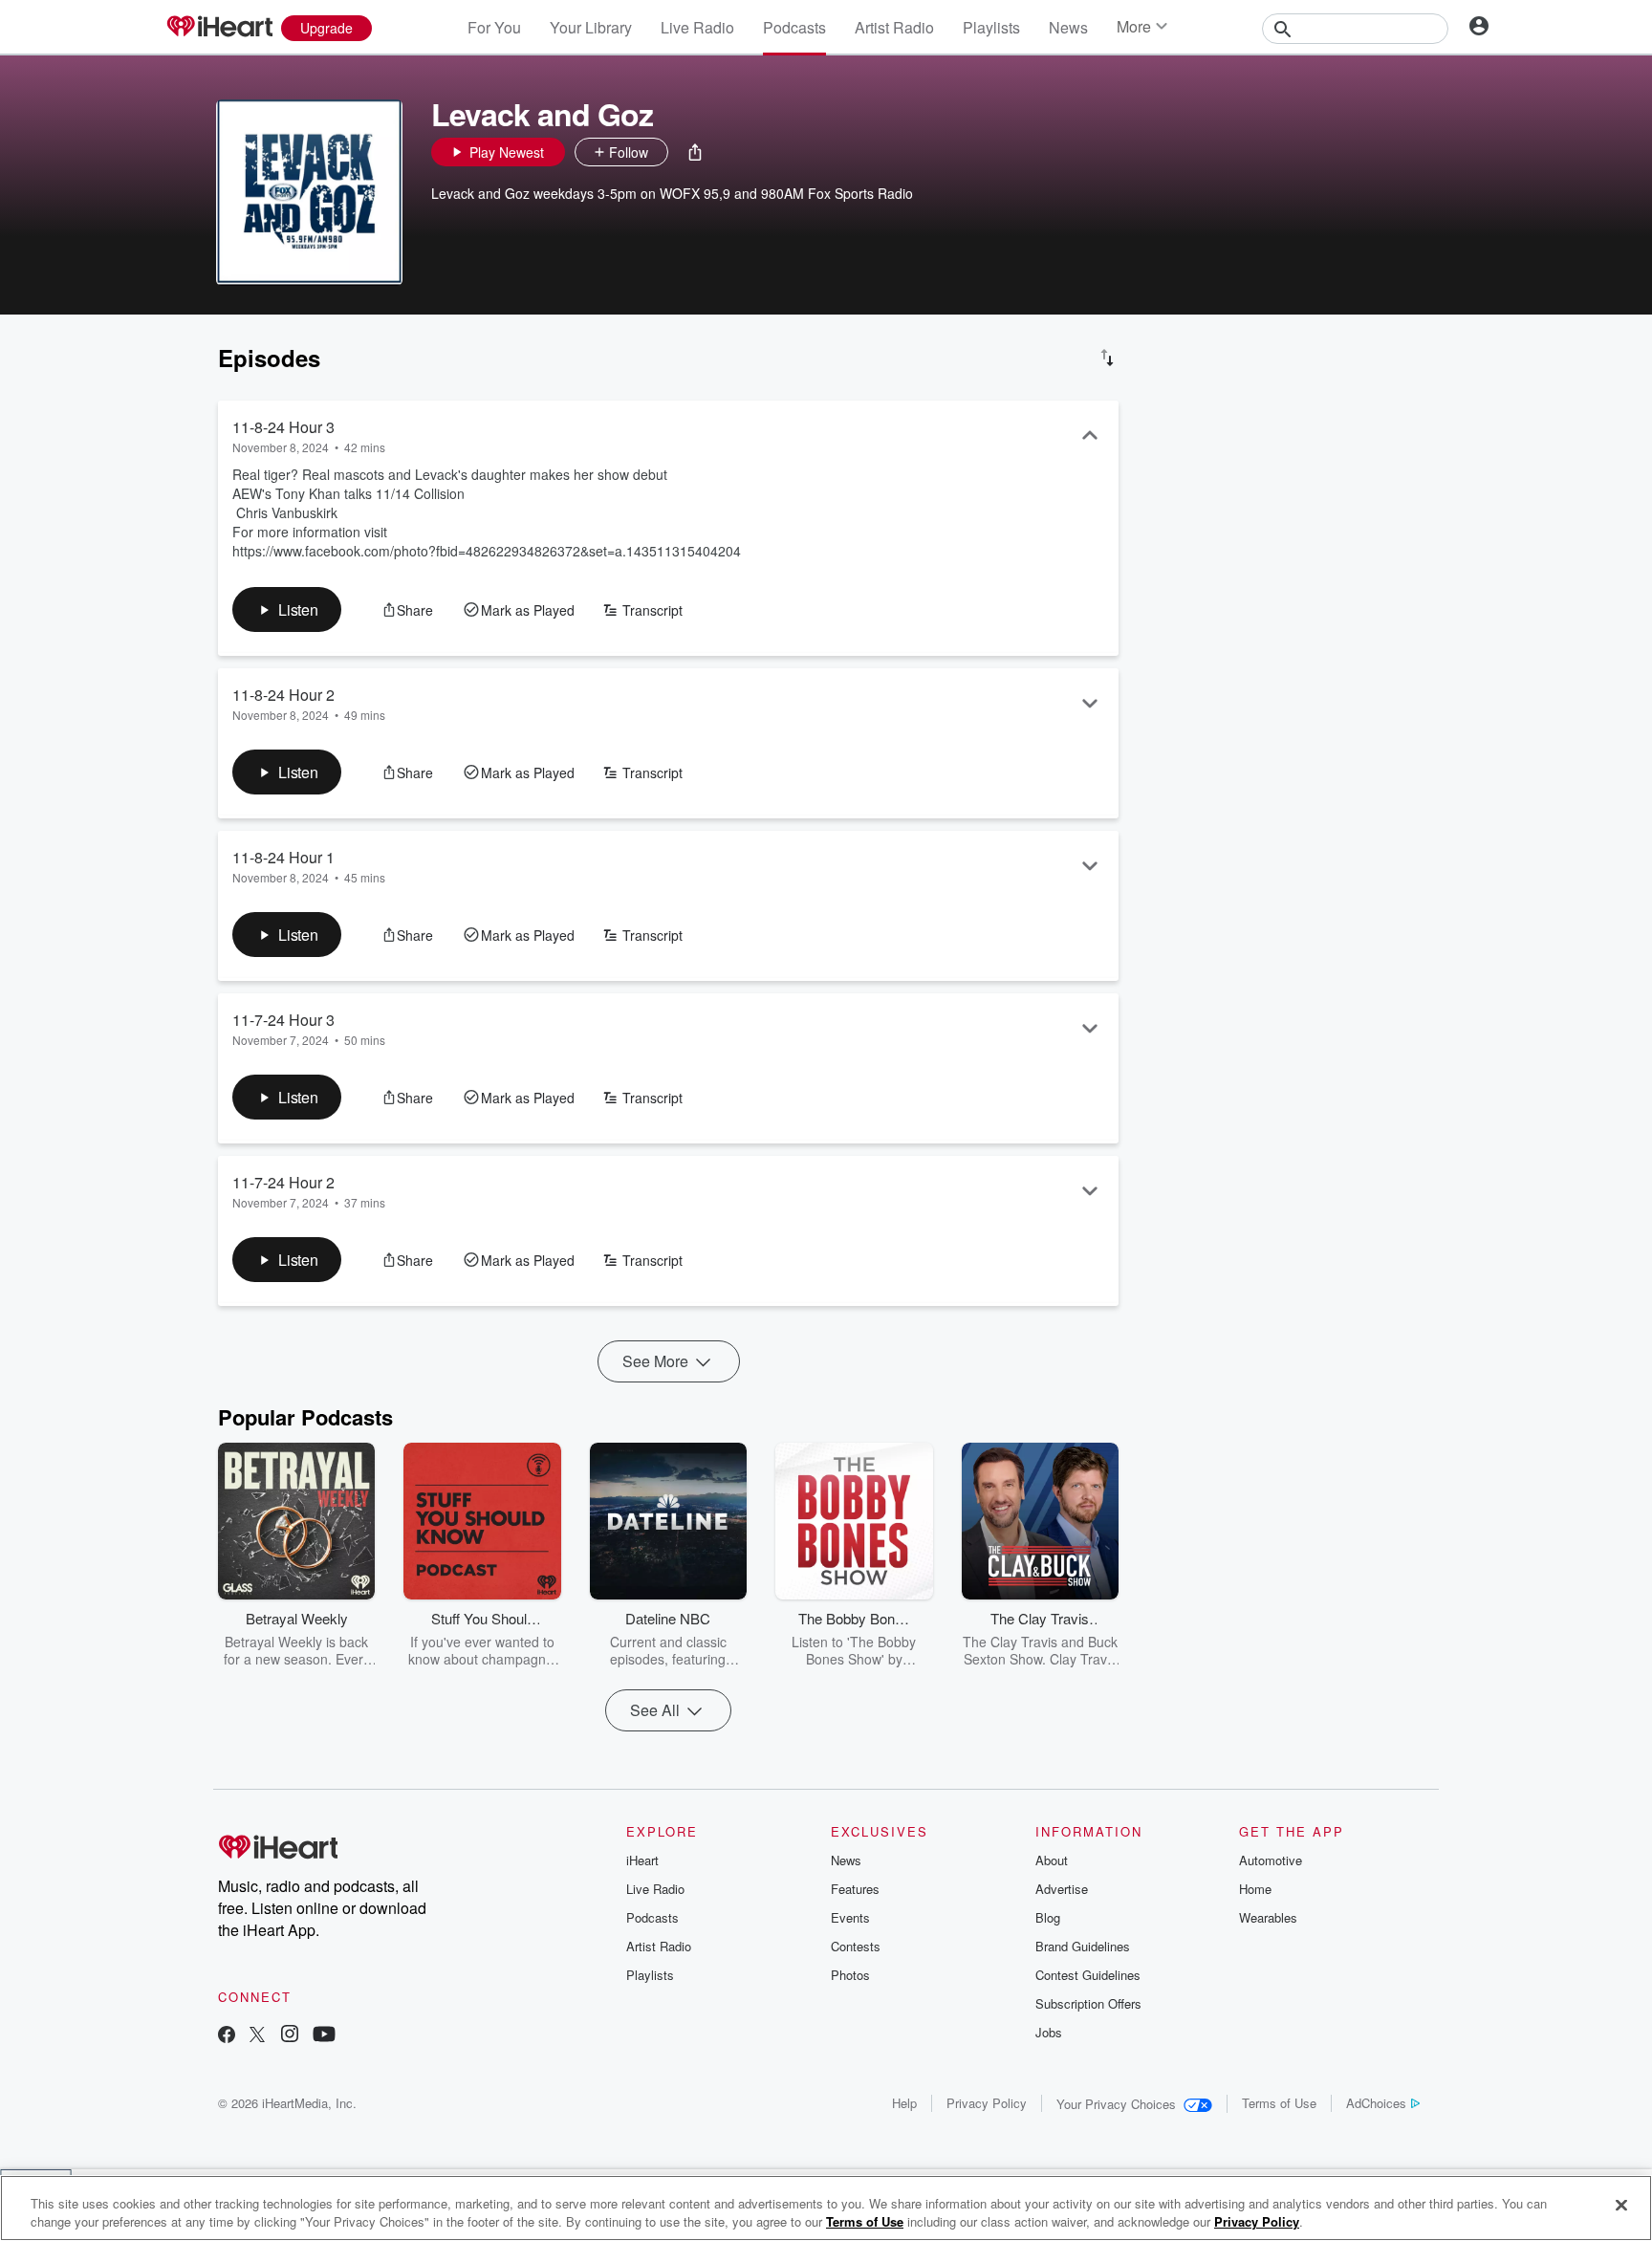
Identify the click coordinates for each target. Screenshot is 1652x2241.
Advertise (1062, 1889)
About (1052, 1860)
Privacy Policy (987, 2103)
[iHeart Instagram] (290, 2036)
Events (850, 1917)
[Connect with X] (257, 2036)
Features (855, 1889)
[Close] (1621, 2206)
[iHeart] (219, 28)
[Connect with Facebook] (227, 2036)
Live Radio (697, 27)
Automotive (1271, 1860)
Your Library (591, 27)
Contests (856, 1946)
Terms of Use (1279, 2103)
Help (904, 2103)
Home (1255, 1889)
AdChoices (1376, 2103)
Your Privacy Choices (1116, 2104)
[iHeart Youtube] (324, 2036)
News (1068, 27)
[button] (695, 152)
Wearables (1268, 1917)
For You (494, 27)
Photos (850, 1975)
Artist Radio (894, 27)
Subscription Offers (1088, 2003)
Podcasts (794, 27)
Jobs (1049, 2032)
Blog (1048, 1917)
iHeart (642, 1860)
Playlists (991, 27)
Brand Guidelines (1083, 1946)
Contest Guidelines (1088, 1975)
